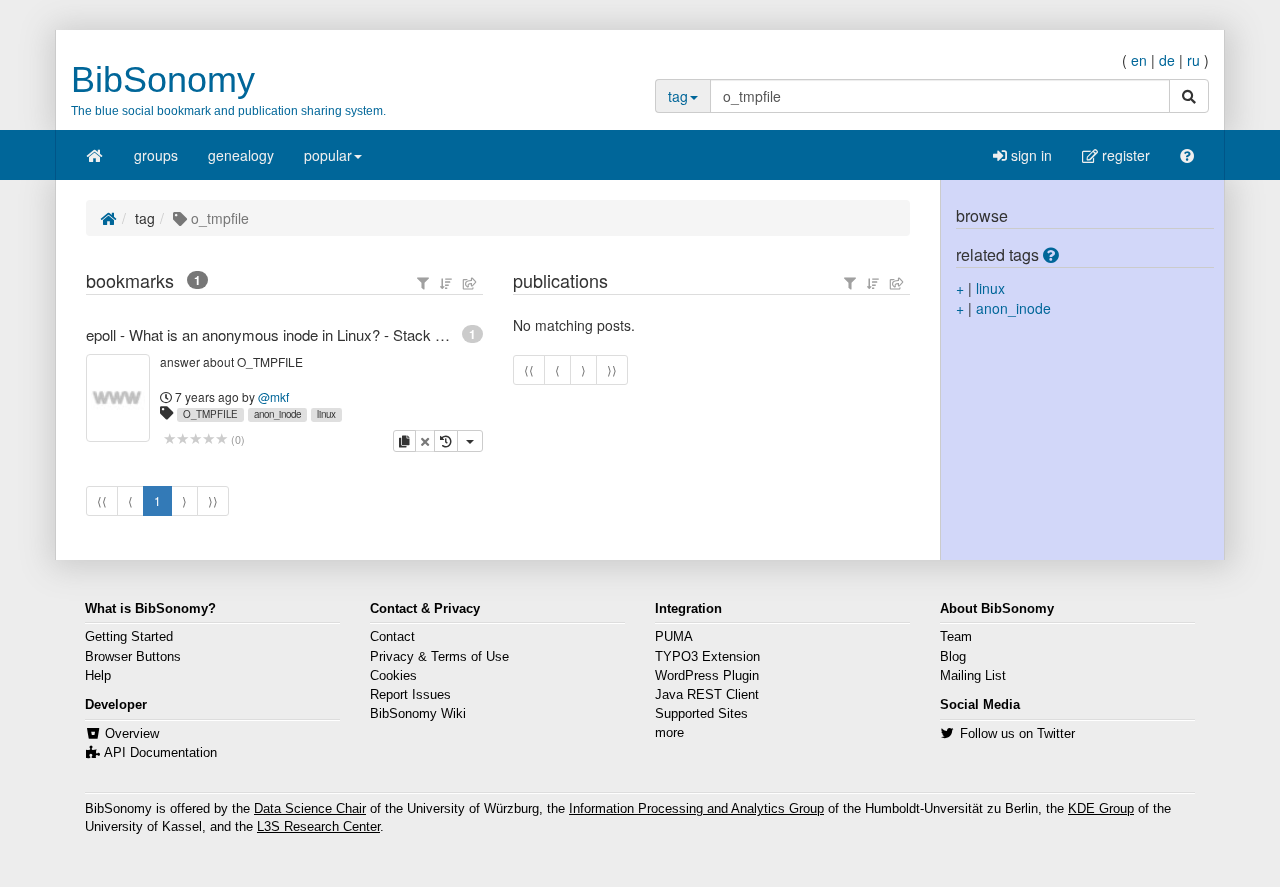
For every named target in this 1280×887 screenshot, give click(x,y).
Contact (392, 637)
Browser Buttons (133, 657)
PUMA (674, 637)
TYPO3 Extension (707, 657)
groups (156, 155)
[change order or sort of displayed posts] (446, 283)
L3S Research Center (318, 827)
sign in (1029, 155)
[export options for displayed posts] (470, 283)
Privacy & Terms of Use (439, 657)
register (1124, 155)
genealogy (241, 155)
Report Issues (410, 695)
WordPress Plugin (707, 676)
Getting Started (129, 637)
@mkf (273, 396)
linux (326, 414)
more (669, 733)
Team (956, 637)
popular (328, 155)
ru (1193, 60)
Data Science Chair (310, 809)
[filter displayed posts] (423, 283)
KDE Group (1101, 809)
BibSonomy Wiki (418, 714)
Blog (953, 657)
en (1139, 60)
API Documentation (160, 753)
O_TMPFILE (210, 414)
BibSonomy (163, 79)
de (1167, 60)
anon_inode (277, 414)
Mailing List (973, 676)
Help (98, 676)
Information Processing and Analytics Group (696, 809)
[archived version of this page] (446, 441)
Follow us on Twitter (1017, 734)
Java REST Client (707, 695)
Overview (132, 734)
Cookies (393, 676)
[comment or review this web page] (195, 439)
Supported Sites (701, 714)
